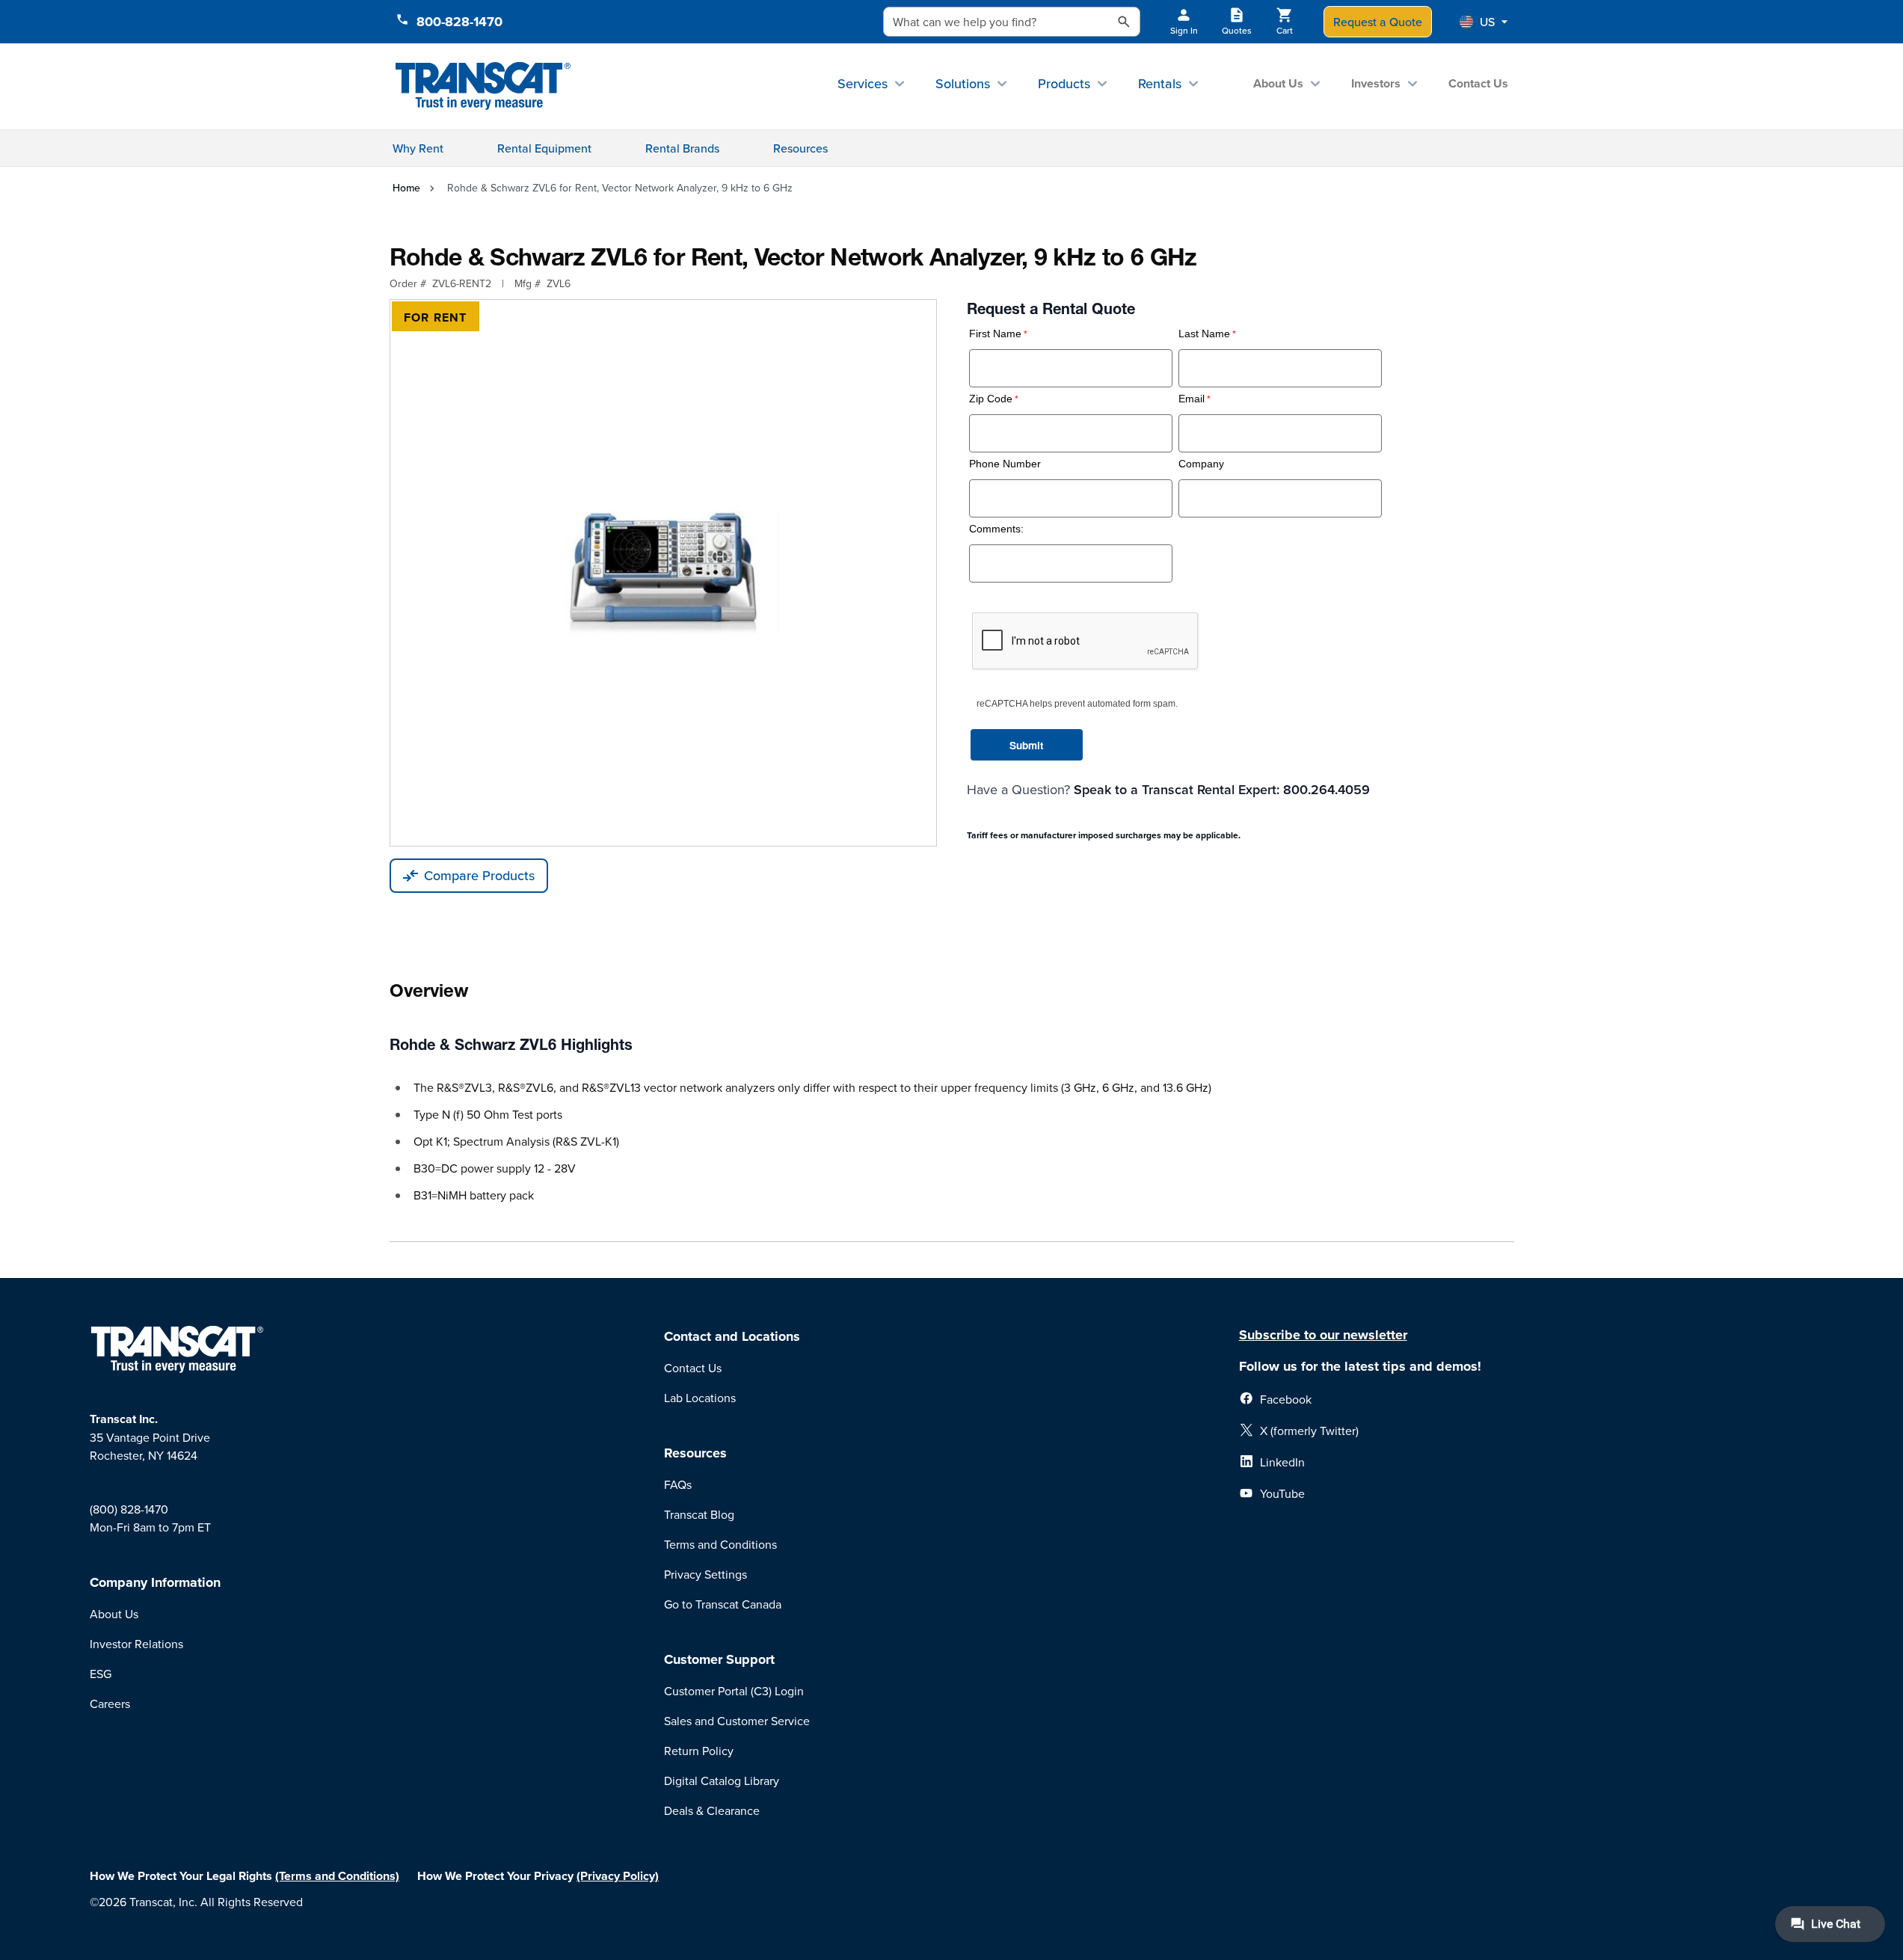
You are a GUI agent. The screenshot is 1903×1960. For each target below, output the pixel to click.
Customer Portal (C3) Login (734, 1691)
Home (406, 188)
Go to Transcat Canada (723, 1604)
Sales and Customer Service (737, 1721)
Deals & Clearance (712, 1810)
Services (863, 83)
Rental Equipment (544, 148)
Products (1064, 83)
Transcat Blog (699, 1514)
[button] (1484, 22)
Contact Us (1478, 83)
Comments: (996, 529)
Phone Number (1005, 464)
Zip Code (991, 399)
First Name (995, 334)
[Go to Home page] (483, 86)
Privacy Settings (705, 1574)
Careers (110, 1704)
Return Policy (699, 1751)
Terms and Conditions (720, 1544)
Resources (800, 148)
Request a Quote (1378, 22)
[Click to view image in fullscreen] (663, 573)
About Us (1278, 83)
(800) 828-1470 (129, 1509)
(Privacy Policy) (618, 1876)
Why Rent (418, 148)
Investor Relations (136, 1644)
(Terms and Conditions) (337, 1876)
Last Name (1204, 334)
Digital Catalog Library (722, 1781)
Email (1192, 399)
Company (1201, 464)
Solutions (963, 83)
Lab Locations (700, 1398)
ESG (101, 1674)
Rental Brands (682, 148)
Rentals (1160, 83)
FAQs (678, 1484)
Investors (1376, 83)
